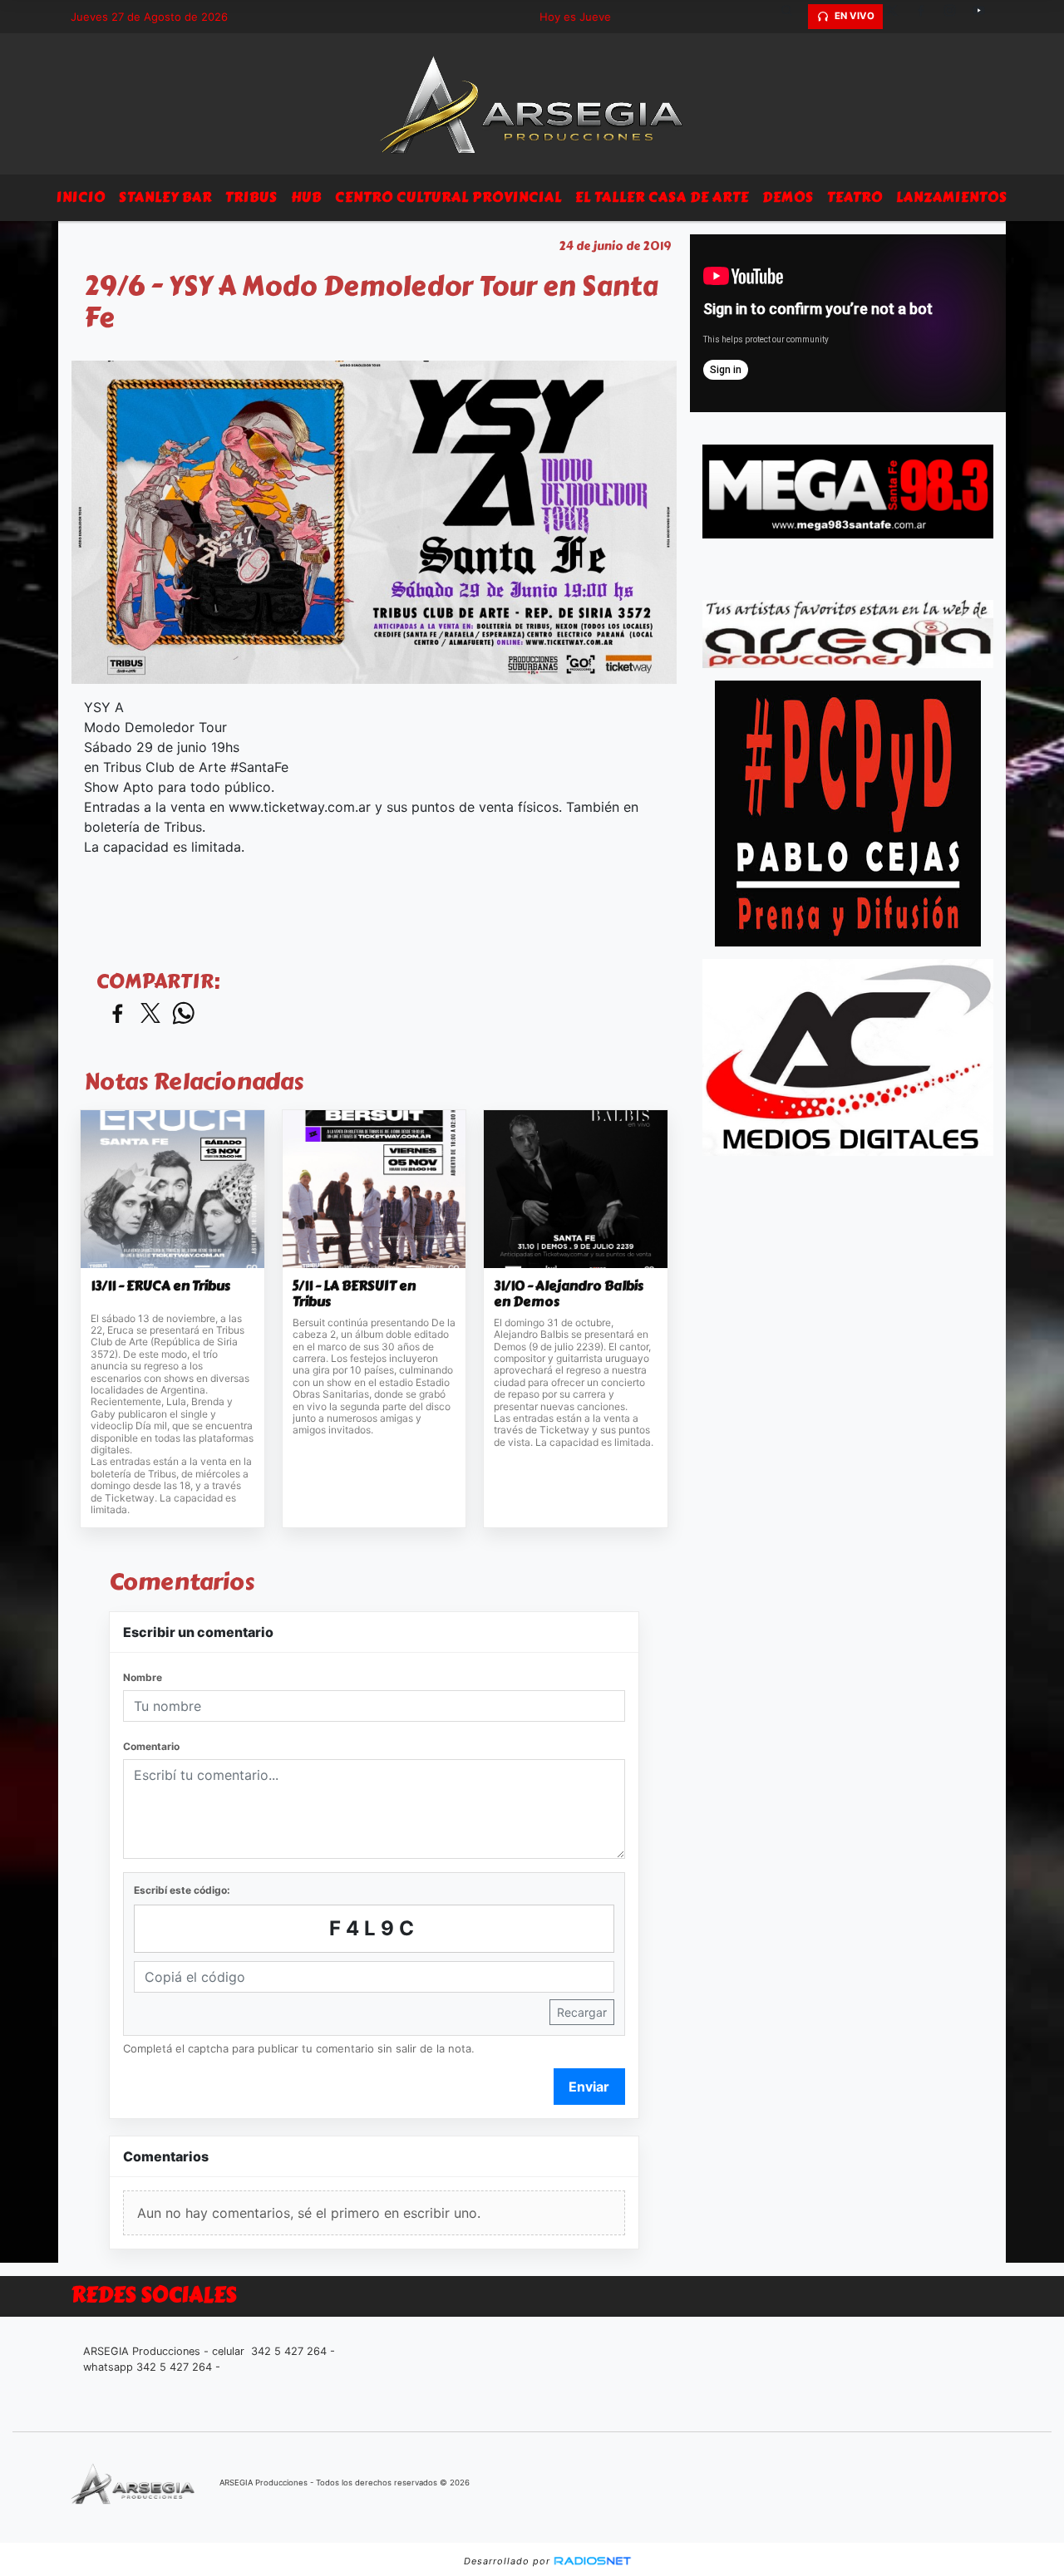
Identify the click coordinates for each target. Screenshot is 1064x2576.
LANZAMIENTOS (952, 197)
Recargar (582, 2012)
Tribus (251, 197)
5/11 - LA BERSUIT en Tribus (354, 1294)
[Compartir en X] (150, 1014)
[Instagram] (956, 17)
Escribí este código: (182, 1890)
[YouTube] (985, 17)
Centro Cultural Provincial (448, 197)
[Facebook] (927, 17)
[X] (898, 17)
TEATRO (855, 197)
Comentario (151, 1746)
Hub (306, 197)
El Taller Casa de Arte (662, 197)
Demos (788, 197)
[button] (793, 17)
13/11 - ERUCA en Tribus (160, 1286)
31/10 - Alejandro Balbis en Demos (569, 1294)
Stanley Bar (165, 197)
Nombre (143, 1677)
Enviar (589, 2087)
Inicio (81, 197)
